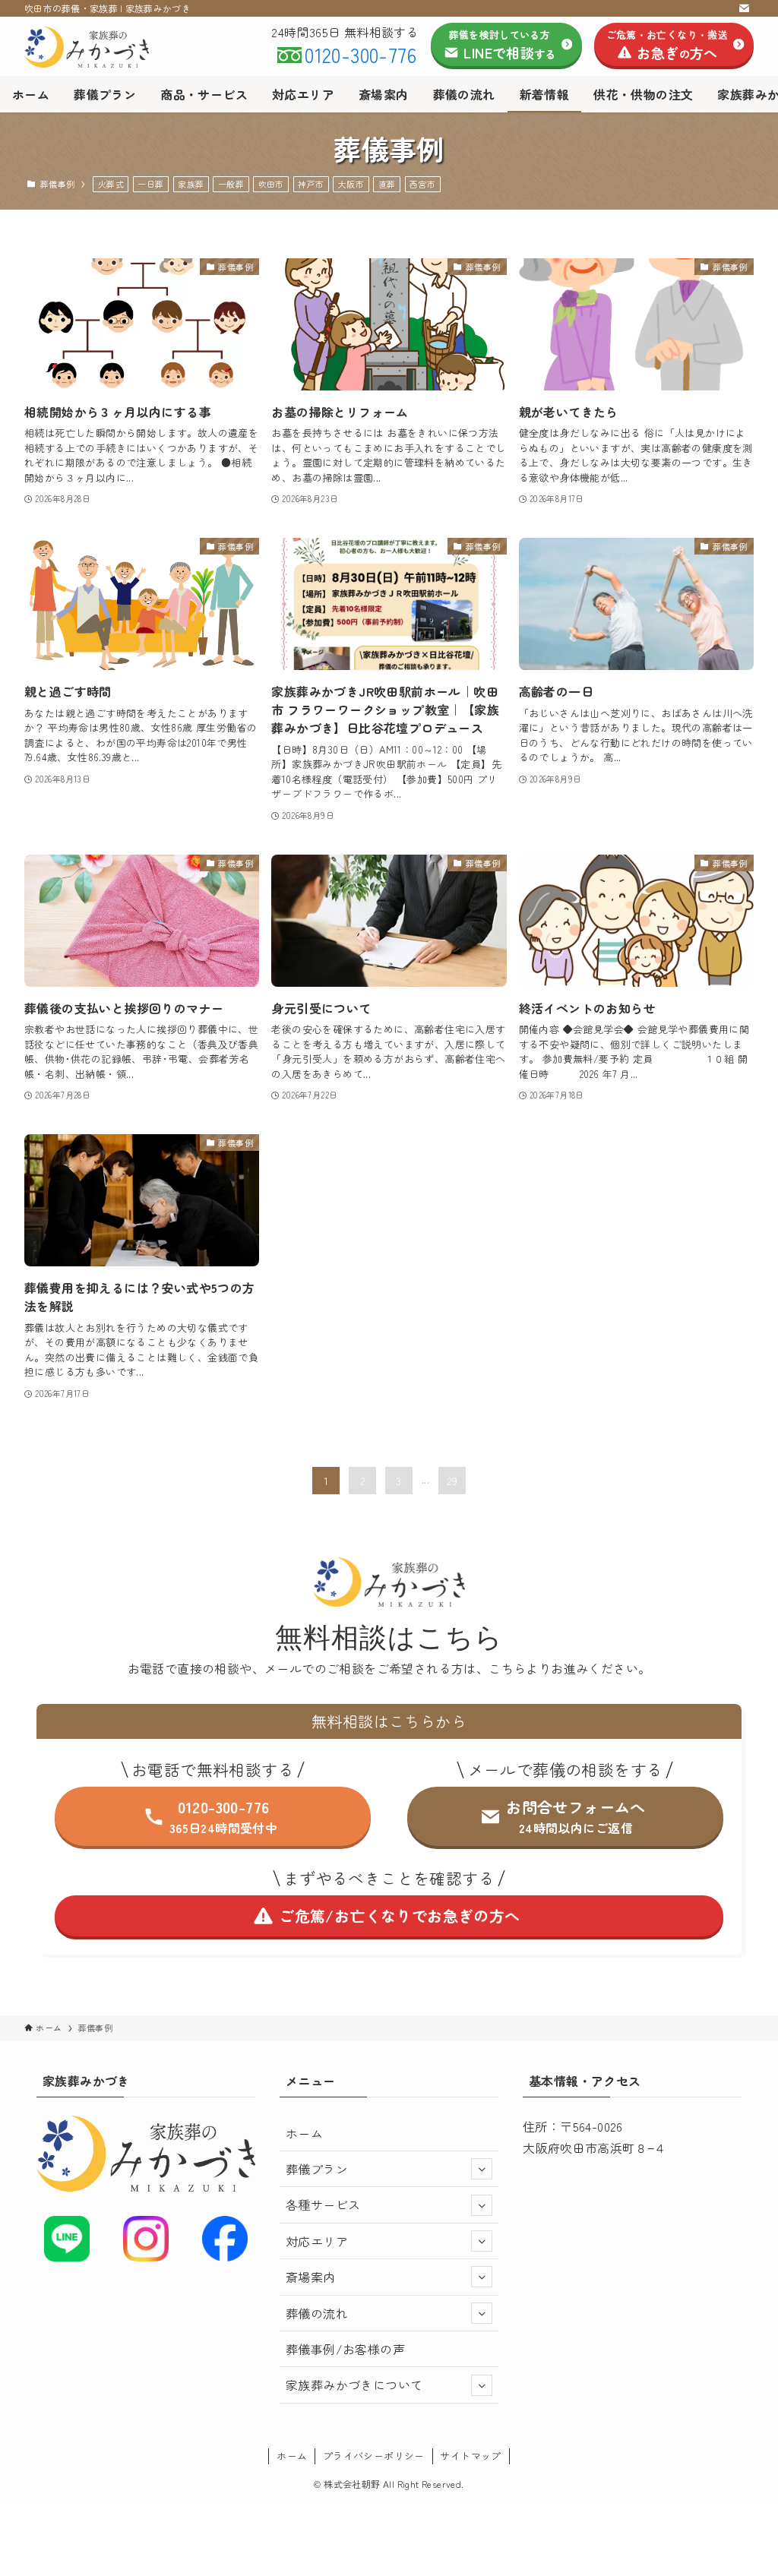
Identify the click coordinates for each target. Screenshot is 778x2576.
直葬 (387, 184)
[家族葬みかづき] (87, 47)
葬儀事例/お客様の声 (345, 2349)
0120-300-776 (361, 54)
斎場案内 (311, 2277)
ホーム (304, 2133)
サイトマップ (470, 2456)
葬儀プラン (317, 2169)
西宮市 (422, 184)
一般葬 (231, 184)
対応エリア (317, 2241)
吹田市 (271, 184)
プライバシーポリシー (374, 2456)
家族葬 (191, 184)
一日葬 (150, 184)
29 (452, 1481)
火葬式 (111, 184)
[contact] (744, 8)
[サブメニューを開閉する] (482, 2169)
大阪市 (351, 184)
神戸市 (311, 184)
